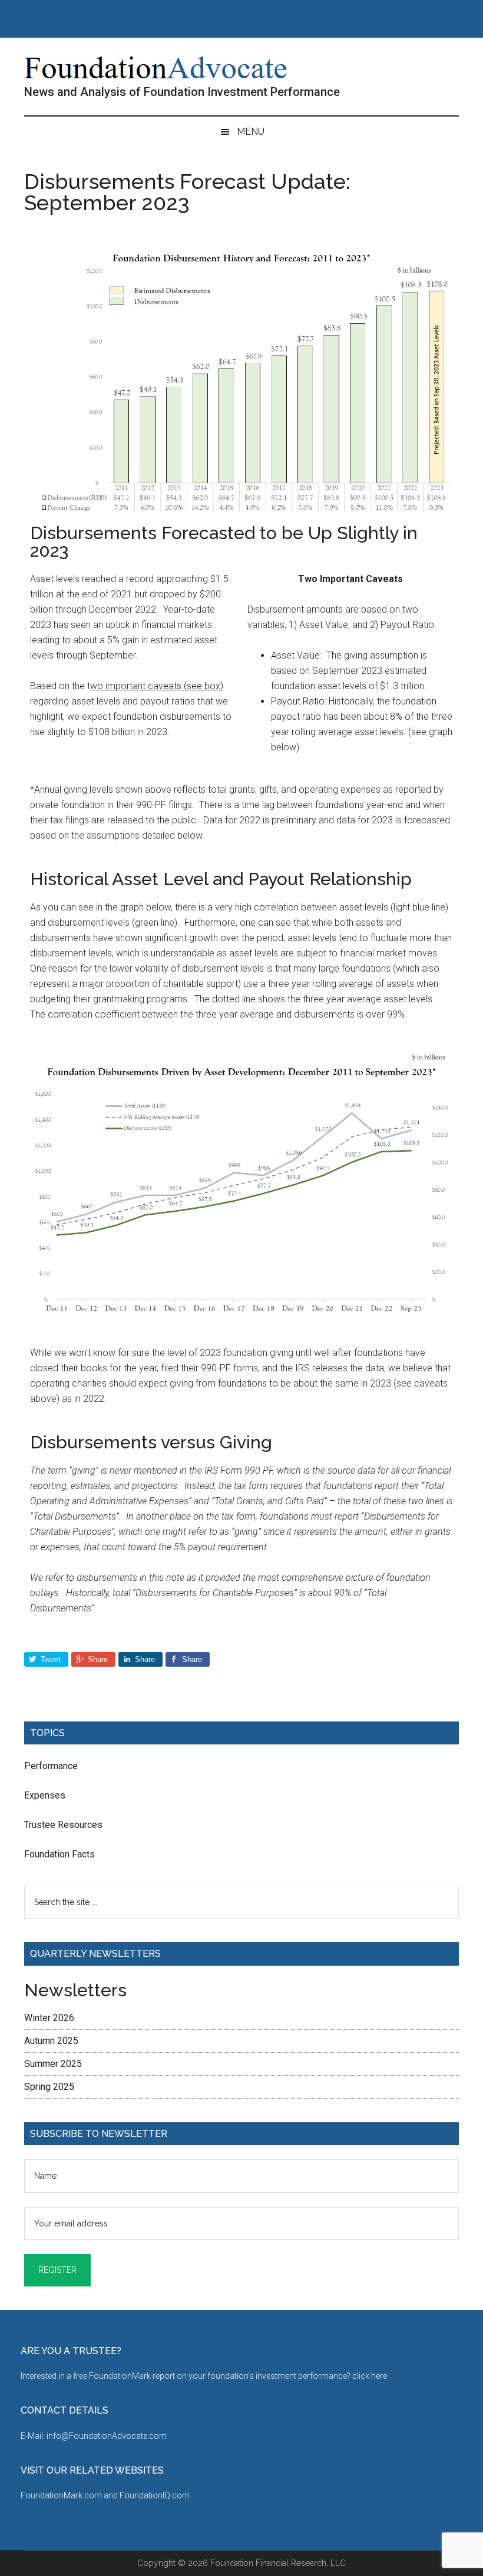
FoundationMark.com (62, 2495)
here (379, 2376)
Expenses (45, 1795)
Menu (251, 132)
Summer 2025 (53, 2064)
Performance (51, 1766)
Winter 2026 (49, 2018)
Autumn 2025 (51, 2041)
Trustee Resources (63, 1825)
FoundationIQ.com (155, 2495)
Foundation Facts (59, 1854)
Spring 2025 (49, 2087)
